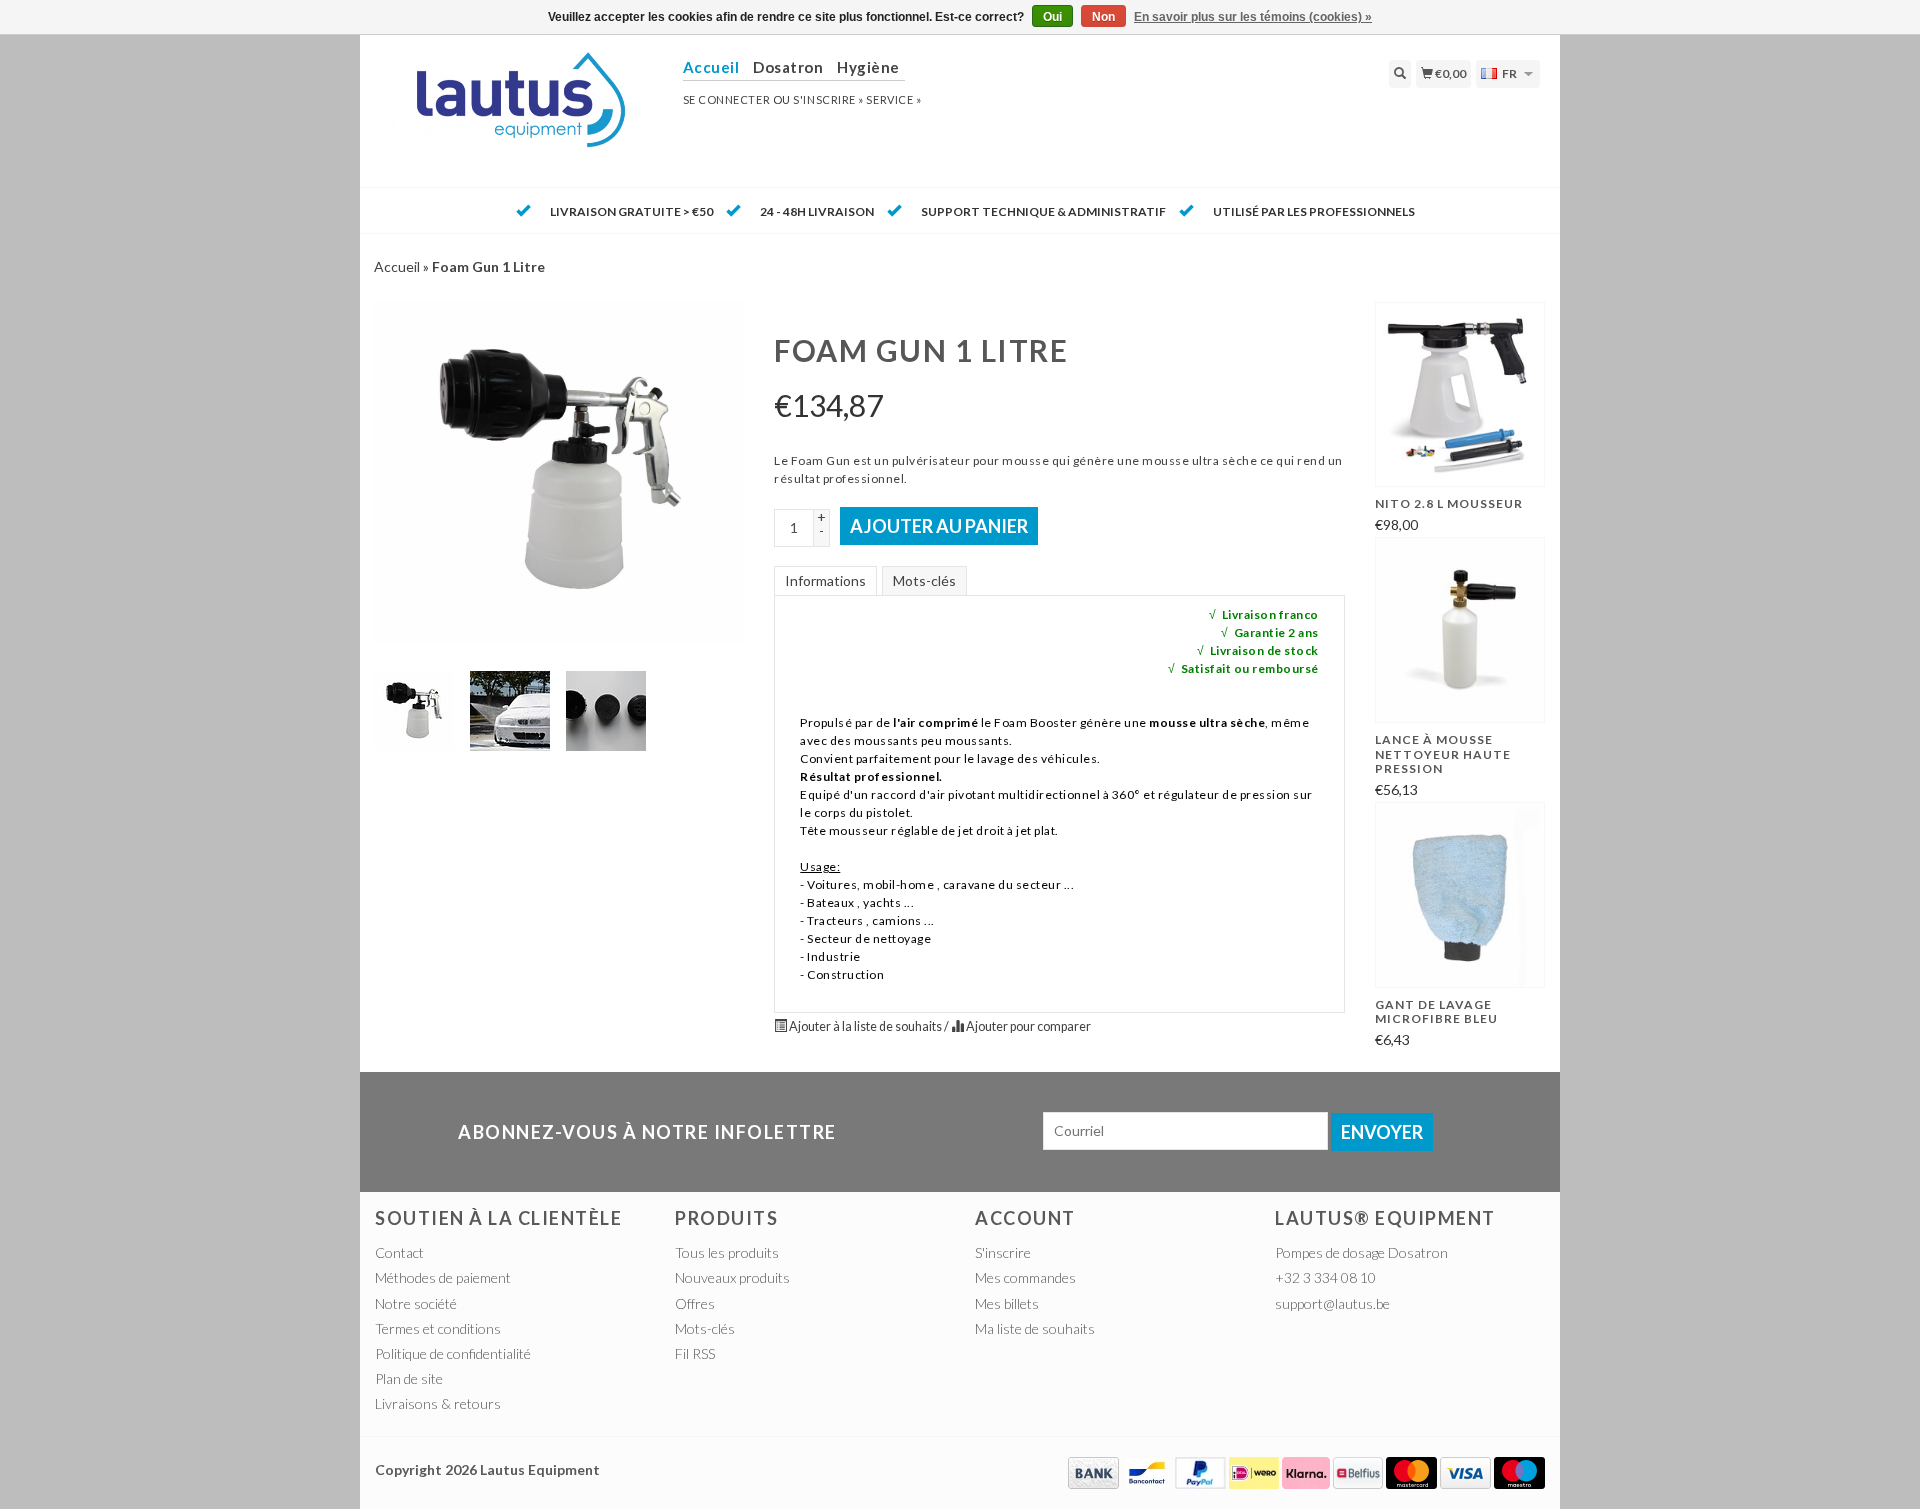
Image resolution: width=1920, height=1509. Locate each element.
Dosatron (788, 67)
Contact (399, 1252)
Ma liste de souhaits (1035, 1328)
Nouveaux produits (732, 1277)
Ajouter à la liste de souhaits (865, 1026)
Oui (1052, 17)
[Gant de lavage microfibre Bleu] (1460, 895)
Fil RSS (695, 1353)
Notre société (416, 1303)
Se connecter (727, 99)
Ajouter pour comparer (1027, 1026)
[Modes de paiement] (1093, 1471)
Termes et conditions (438, 1328)
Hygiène (868, 67)
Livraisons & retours (438, 1403)
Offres (695, 1303)
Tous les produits (727, 1252)
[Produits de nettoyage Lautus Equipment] (521, 109)
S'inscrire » (828, 99)
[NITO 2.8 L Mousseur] (1460, 395)
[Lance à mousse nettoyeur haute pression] (1460, 630)
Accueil (397, 266)
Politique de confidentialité (453, 1353)
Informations (825, 580)
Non (1103, 17)
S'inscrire (1003, 1252)
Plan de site (409, 1378)
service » (893, 99)
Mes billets (1007, 1303)
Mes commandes (1025, 1277)
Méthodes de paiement (443, 1277)
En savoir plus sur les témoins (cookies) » (1253, 17)
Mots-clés (924, 580)
